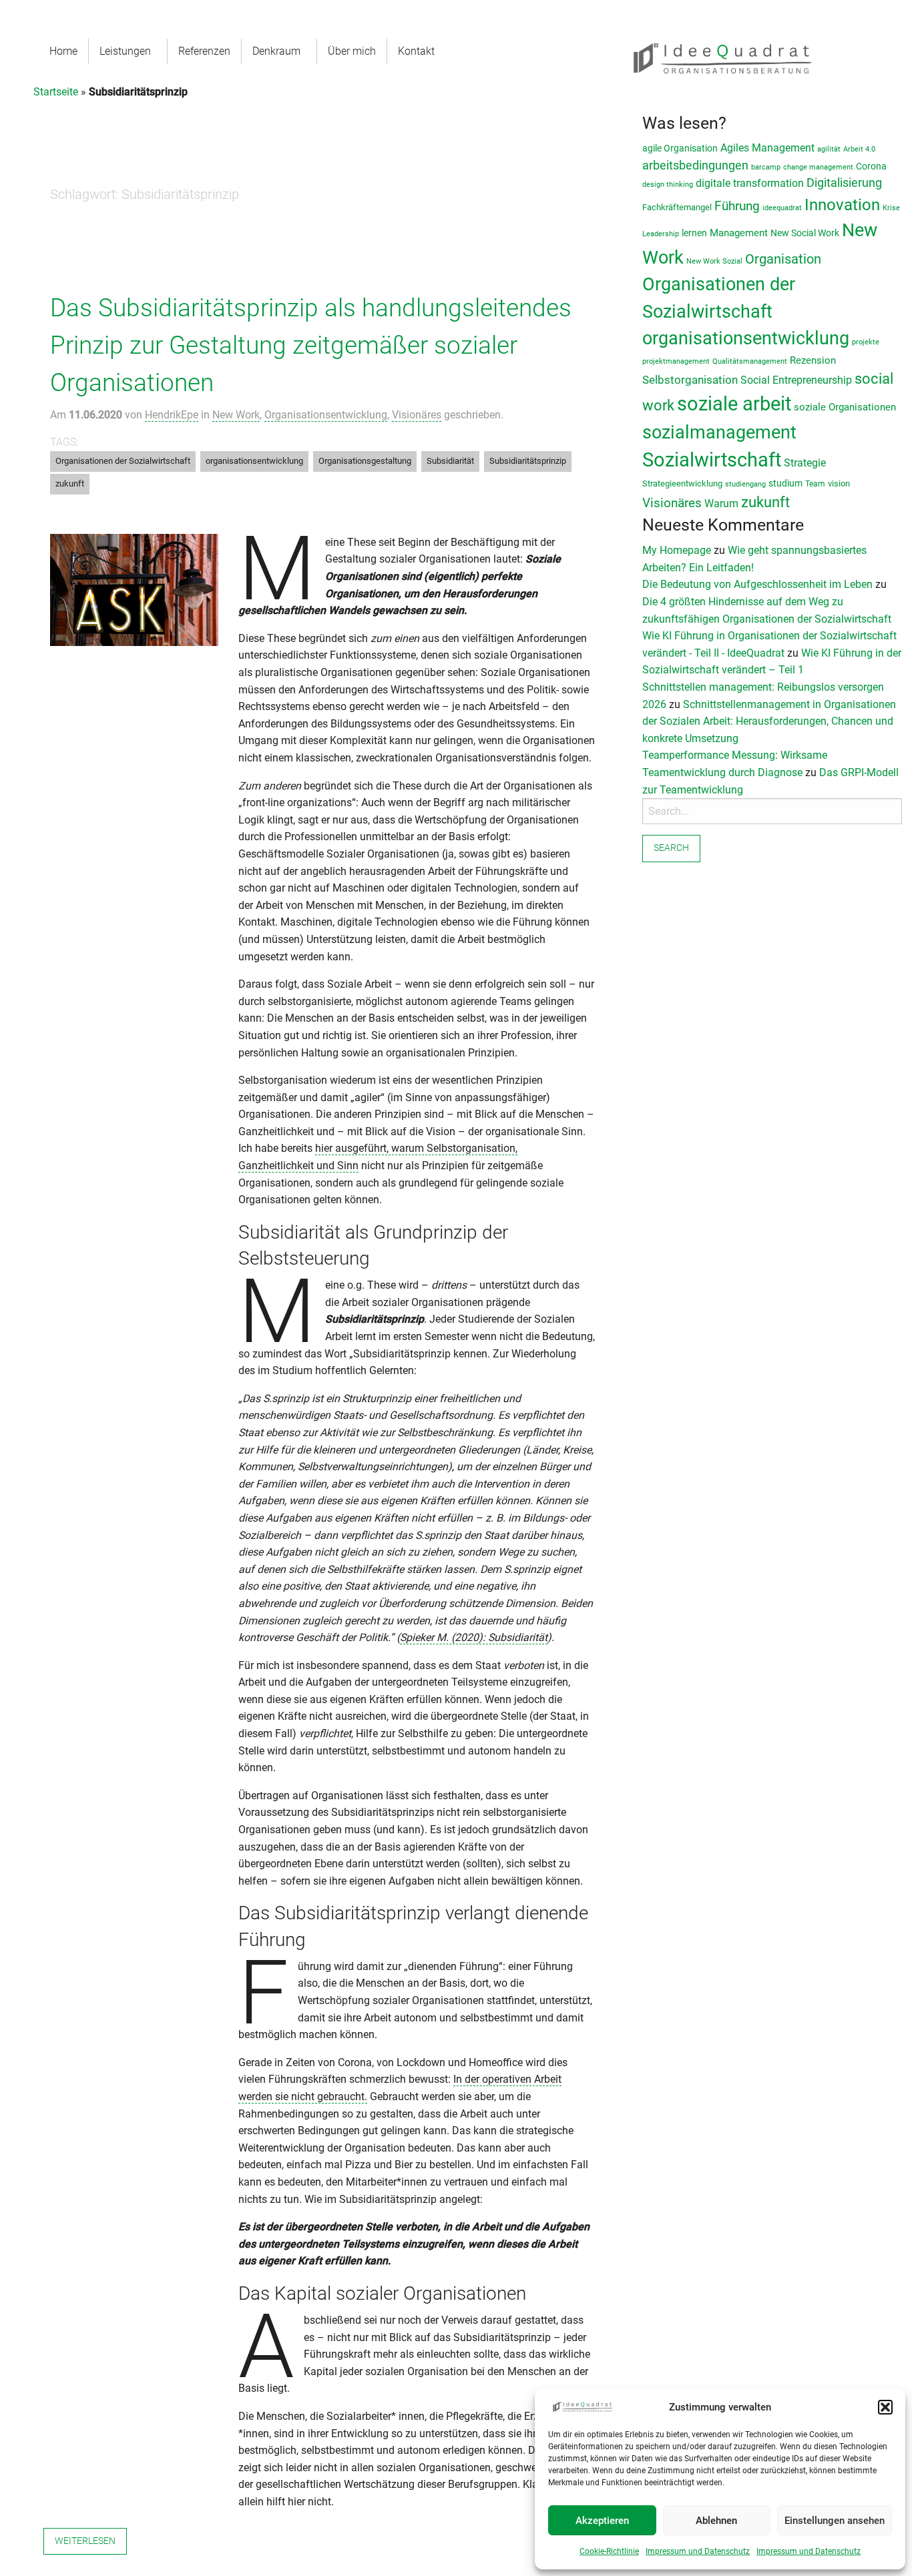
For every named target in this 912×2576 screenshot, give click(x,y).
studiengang (745, 484)
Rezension (813, 360)
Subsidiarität (450, 461)
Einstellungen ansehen (835, 2521)
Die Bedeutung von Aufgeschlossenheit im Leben (757, 584)
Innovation (842, 205)
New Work (236, 415)
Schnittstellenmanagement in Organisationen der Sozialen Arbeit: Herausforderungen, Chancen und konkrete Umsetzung (769, 721)
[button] (885, 2407)
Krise (891, 208)
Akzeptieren (602, 2521)
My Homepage (677, 550)
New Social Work (805, 233)
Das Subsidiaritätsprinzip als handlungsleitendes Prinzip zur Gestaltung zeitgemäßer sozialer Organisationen (311, 345)
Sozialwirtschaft (712, 460)
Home (63, 51)
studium (785, 483)
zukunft (70, 484)
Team (815, 484)
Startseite (56, 92)
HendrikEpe (172, 415)
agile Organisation (680, 148)
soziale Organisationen (845, 407)
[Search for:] (772, 811)
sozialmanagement (719, 432)
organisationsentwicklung (254, 461)
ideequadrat (782, 208)
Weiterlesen (85, 2541)
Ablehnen (716, 2521)
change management (818, 167)
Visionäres (417, 415)
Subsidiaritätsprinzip (528, 461)
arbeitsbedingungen (695, 165)
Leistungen (125, 51)
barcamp (766, 167)
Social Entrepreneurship (796, 380)
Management (739, 233)
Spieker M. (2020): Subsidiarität (474, 1637)
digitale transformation (750, 183)
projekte (866, 342)
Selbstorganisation (690, 380)
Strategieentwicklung (682, 484)
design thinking (668, 185)
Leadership (661, 234)
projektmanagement (676, 361)
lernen (694, 233)
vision (839, 484)
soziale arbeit (734, 404)
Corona (871, 166)
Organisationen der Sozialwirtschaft (123, 461)
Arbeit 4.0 (859, 149)
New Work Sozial (714, 261)
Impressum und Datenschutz (698, 2551)
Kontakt (416, 51)
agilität (829, 149)
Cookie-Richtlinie (609, 2551)
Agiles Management (767, 148)
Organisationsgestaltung (365, 461)
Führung (737, 206)
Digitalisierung (844, 183)
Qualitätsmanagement (750, 361)
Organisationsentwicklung (326, 415)
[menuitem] (64, 51)
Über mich (352, 51)
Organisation (783, 259)
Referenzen (204, 51)
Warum (721, 504)
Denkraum (276, 51)
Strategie (805, 463)
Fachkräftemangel (677, 207)
